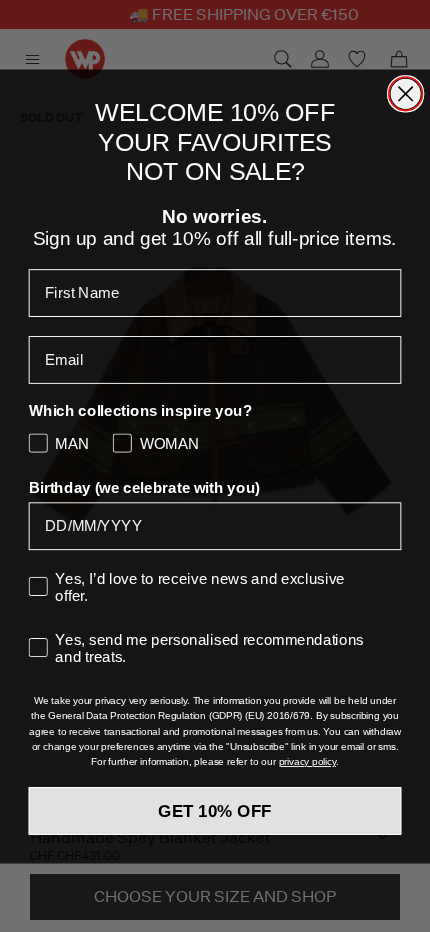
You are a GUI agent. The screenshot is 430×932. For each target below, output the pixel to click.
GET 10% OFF (215, 810)
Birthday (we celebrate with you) (144, 487)
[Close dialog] (405, 93)
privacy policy (307, 761)
